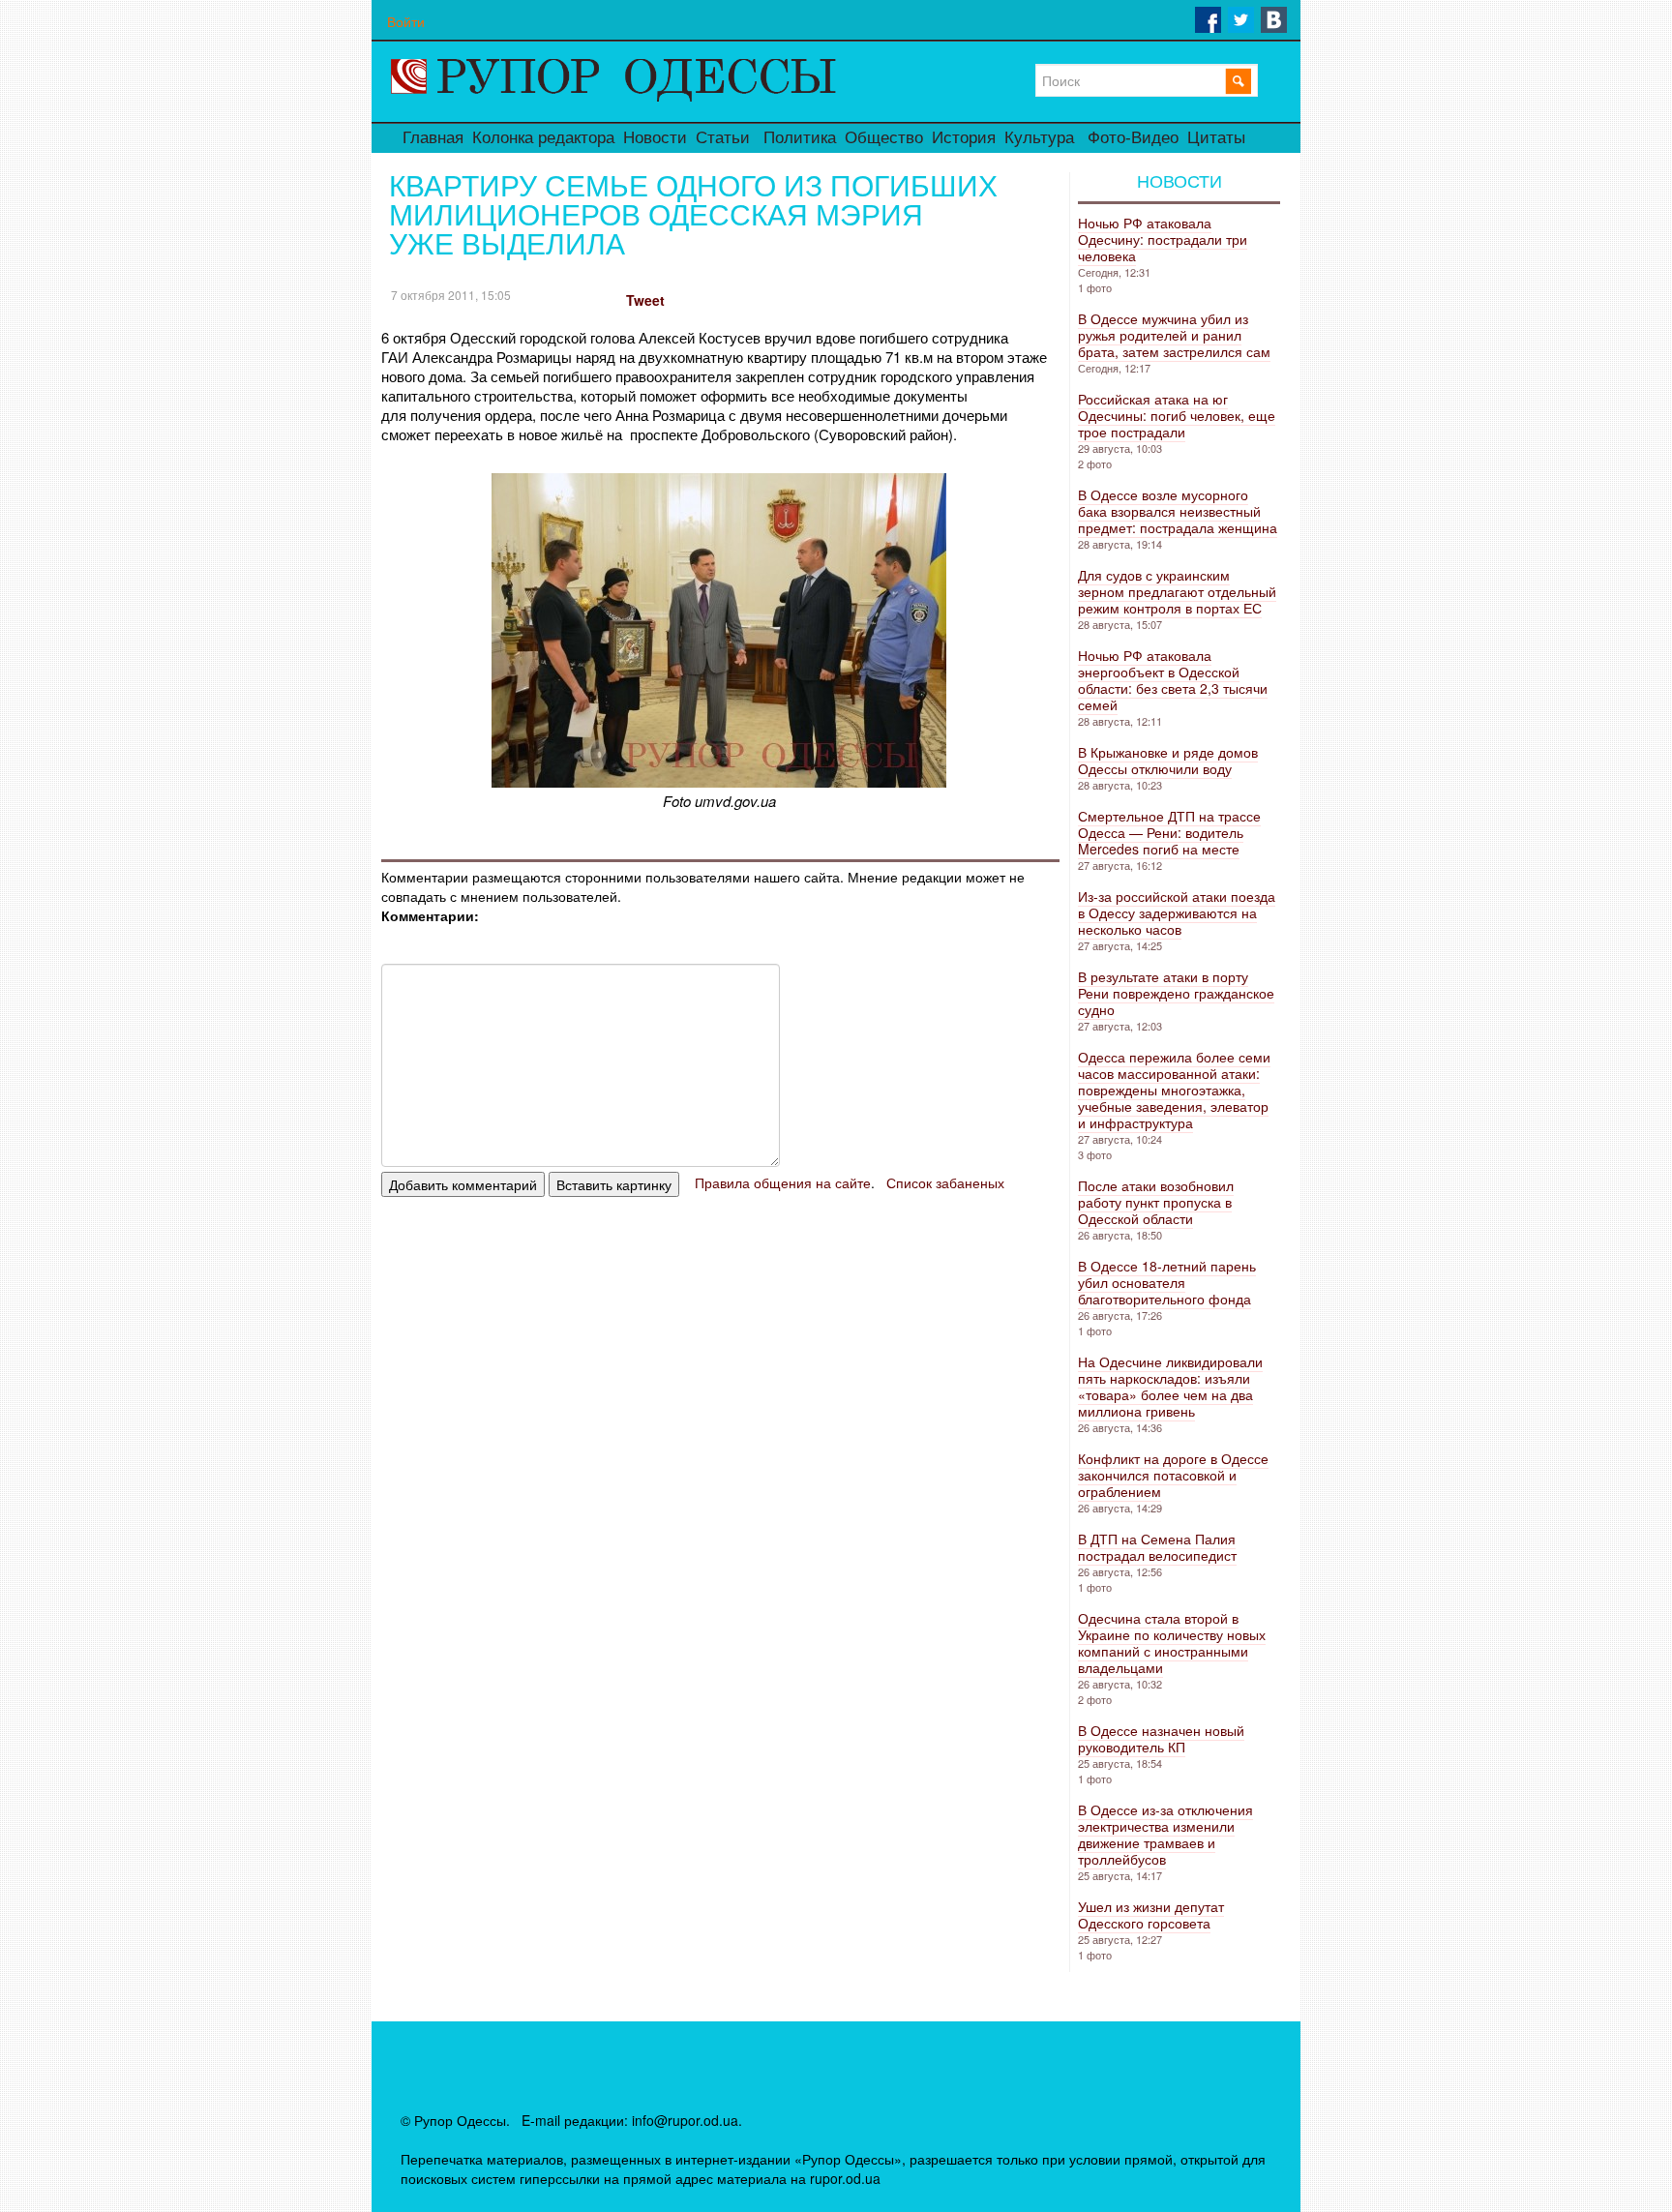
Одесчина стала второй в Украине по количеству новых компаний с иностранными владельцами (1172, 1643)
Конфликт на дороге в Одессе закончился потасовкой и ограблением (1173, 1475)
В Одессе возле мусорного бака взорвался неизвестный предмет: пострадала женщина (1178, 511)
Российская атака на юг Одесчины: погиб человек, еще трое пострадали (1177, 415)
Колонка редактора (543, 138)
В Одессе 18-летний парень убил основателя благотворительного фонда (1167, 1282)
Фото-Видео (1133, 138)
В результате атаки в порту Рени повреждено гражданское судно (1176, 993)
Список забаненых (945, 1182)
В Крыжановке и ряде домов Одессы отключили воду (1168, 760)
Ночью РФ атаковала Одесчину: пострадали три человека (1163, 239)
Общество (884, 138)
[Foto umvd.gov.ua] (719, 781)
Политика (800, 138)
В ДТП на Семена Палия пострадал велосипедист (1157, 1547)
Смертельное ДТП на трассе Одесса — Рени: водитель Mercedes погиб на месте (1169, 832)
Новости (655, 138)
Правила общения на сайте (783, 1182)
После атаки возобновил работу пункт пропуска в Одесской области (1156, 1202)
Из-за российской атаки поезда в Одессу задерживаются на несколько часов (1177, 912)
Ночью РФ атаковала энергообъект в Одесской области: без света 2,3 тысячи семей (1173, 680)
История (964, 138)
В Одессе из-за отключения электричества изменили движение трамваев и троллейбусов (1165, 1834)
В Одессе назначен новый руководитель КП (1161, 1738)
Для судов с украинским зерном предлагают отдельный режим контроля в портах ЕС (1177, 591)
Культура (1039, 138)
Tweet (645, 300)
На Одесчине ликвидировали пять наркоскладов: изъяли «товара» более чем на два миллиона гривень (1170, 1386)
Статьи (723, 138)
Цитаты (1216, 138)
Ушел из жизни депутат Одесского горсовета (1151, 1914)
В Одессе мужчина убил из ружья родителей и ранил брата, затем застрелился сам (1174, 335)
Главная (433, 138)
